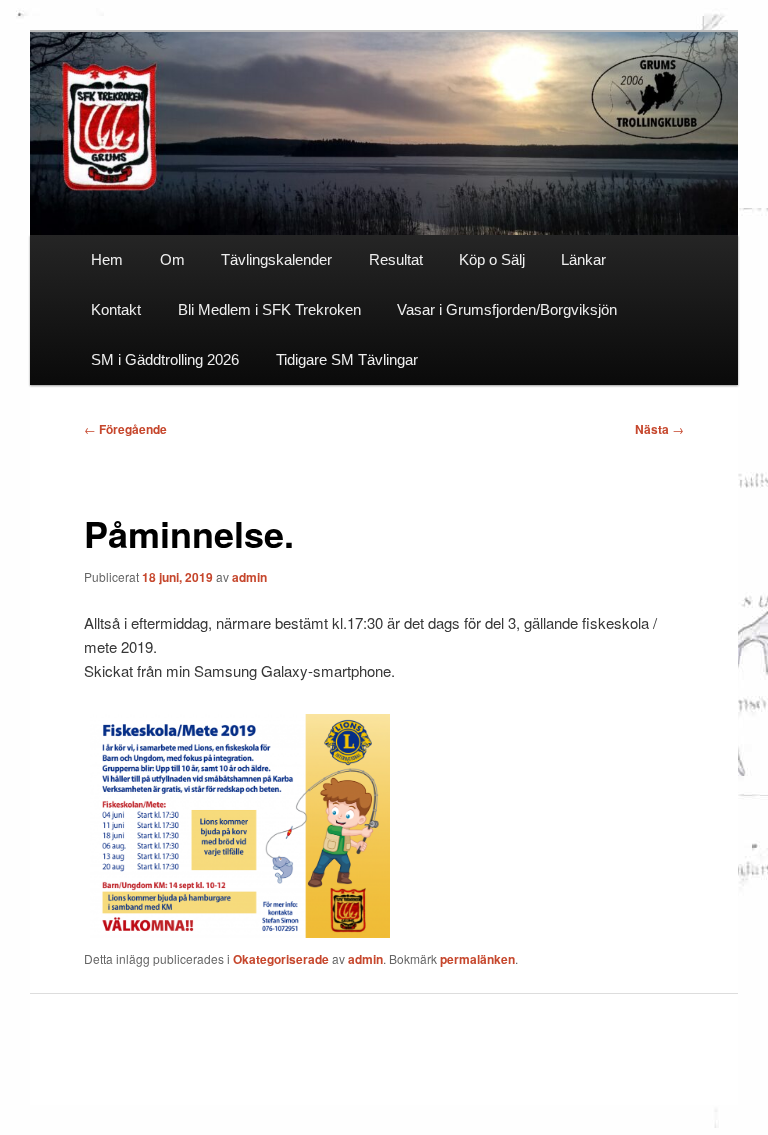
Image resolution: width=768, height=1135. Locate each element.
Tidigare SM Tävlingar (347, 359)
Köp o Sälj (492, 259)
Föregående (125, 429)
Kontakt (116, 309)
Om (172, 259)
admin (249, 577)
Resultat (396, 259)
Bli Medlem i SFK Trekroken (269, 309)
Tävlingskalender (276, 259)
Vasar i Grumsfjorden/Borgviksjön (507, 309)
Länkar (583, 259)
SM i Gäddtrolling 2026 (165, 359)
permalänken (477, 959)
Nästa (659, 429)
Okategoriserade (281, 959)
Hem (107, 259)
